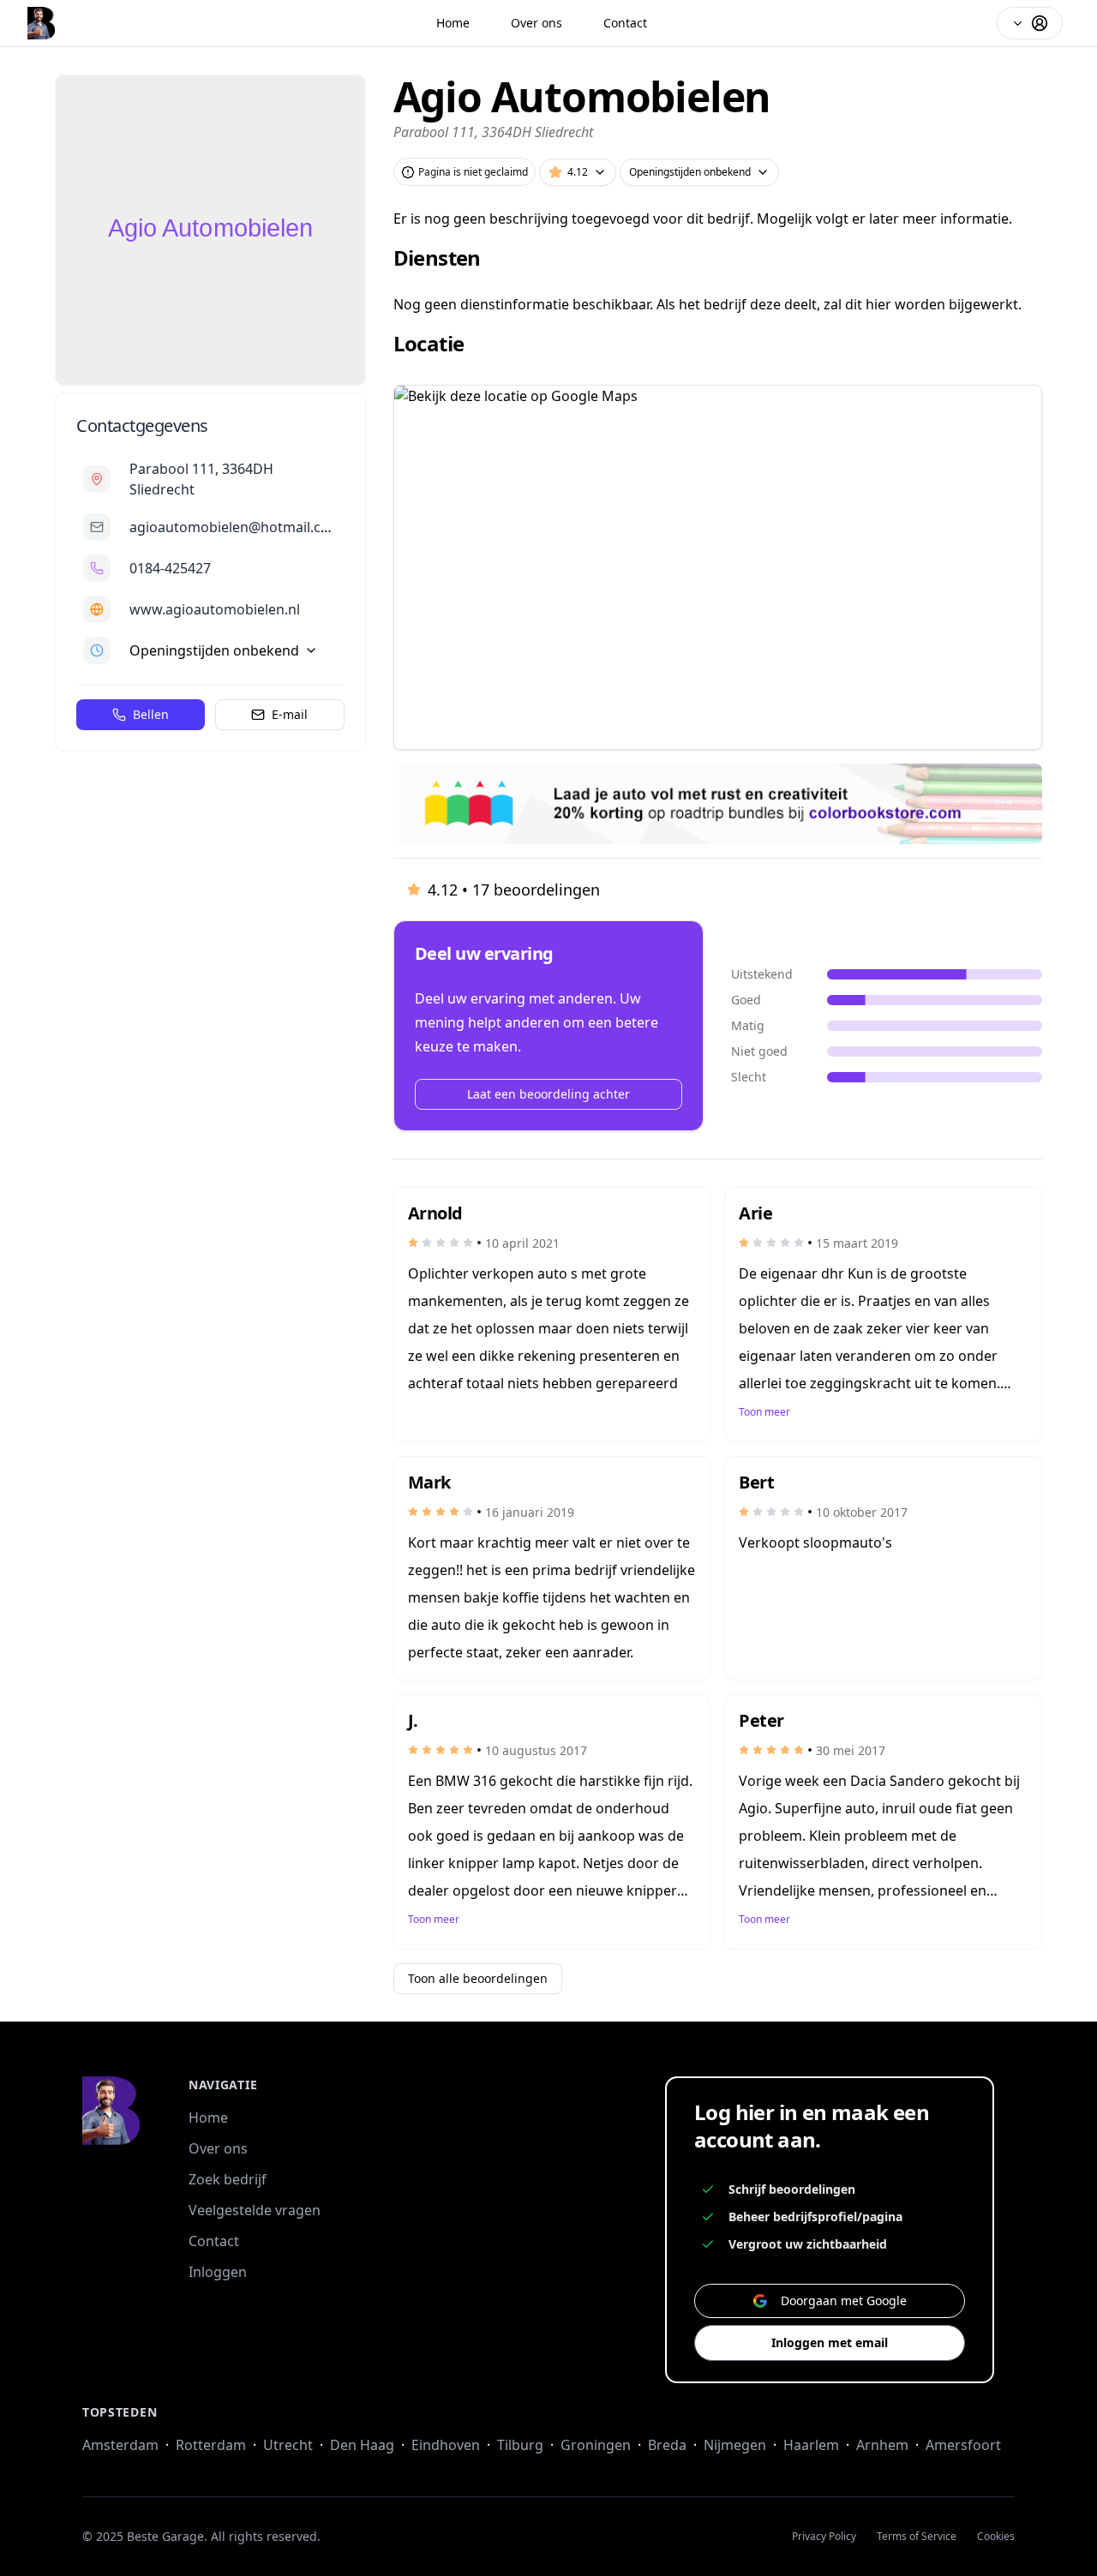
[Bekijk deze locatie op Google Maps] (718, 567)
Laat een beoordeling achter (548, 1094)
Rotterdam (211, 2445)
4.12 (578, 172)
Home (453, 23)
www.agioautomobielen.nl (215, 609)
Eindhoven (446, 2445)
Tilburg (520, 2445)
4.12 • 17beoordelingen (514, 890)
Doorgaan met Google (844, 2300)
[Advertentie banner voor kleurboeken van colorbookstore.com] (718, 804)
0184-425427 (170, 568)
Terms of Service (917, 2537)
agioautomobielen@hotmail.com (236, 527)
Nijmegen (735, 2445)
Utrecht (288, 2445)
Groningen (596, 2445)
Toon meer (764, 1412)
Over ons (537, 23)
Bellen (151, 714)
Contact (625, 23)
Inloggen (218, 2272)
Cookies (996, 2537)
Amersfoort (963, 2445)
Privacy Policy (824, 2537)
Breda (667, 2445)
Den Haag (362, 2445)
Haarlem (811, 2445)
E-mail (290, 714)
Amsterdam (120, 2445)
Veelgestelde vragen (255, 2210)
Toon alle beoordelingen (478, 1978)
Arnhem (882, 2445)
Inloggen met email (830, 2342)
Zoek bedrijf (228, 2179)
